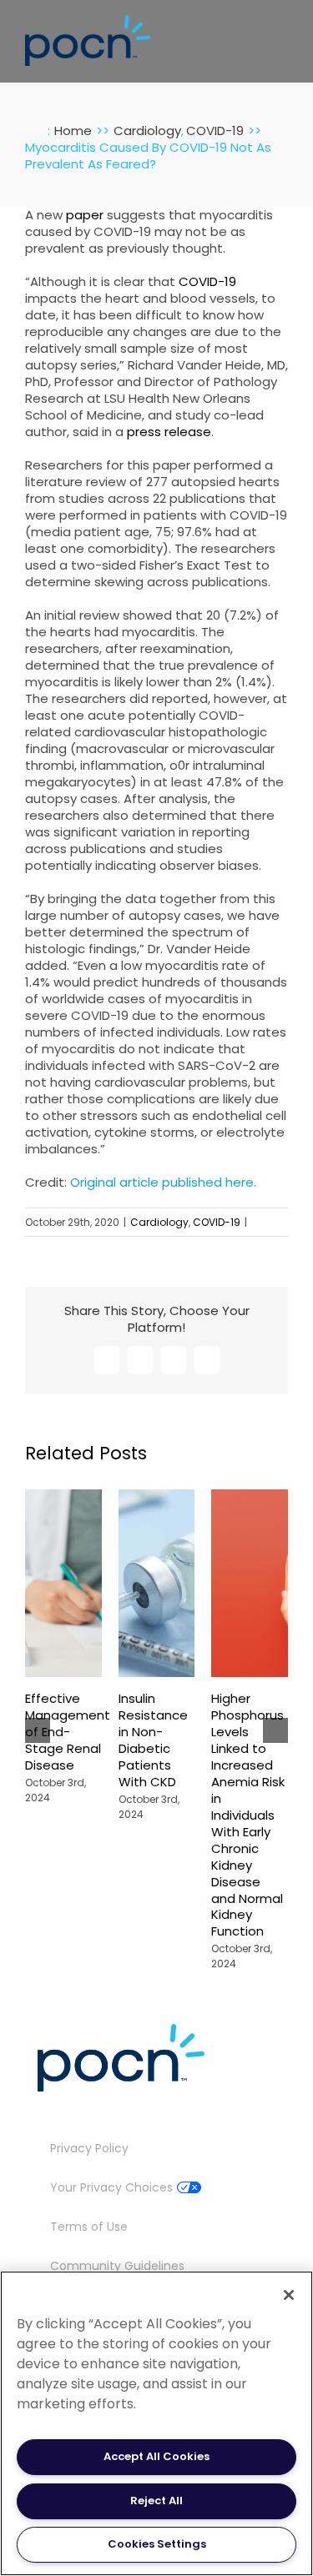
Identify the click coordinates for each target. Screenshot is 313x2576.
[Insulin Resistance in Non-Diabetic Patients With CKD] (157, 1498)
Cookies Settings (157, 2544)
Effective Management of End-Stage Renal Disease (68, 1732)
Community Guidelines (117, 2266)
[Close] (289, 2295)
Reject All (156, 2501)
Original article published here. (163, 1182)
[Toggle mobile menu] (281, 36)
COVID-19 (207, 281)
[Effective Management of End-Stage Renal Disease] (63, 1498)
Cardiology (159, 1222)
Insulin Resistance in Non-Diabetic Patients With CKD (153, 1740)
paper (85, 215)
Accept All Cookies (156, 2456)
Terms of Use (89, 2227)
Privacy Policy (89, 2148)
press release (169, 432)
